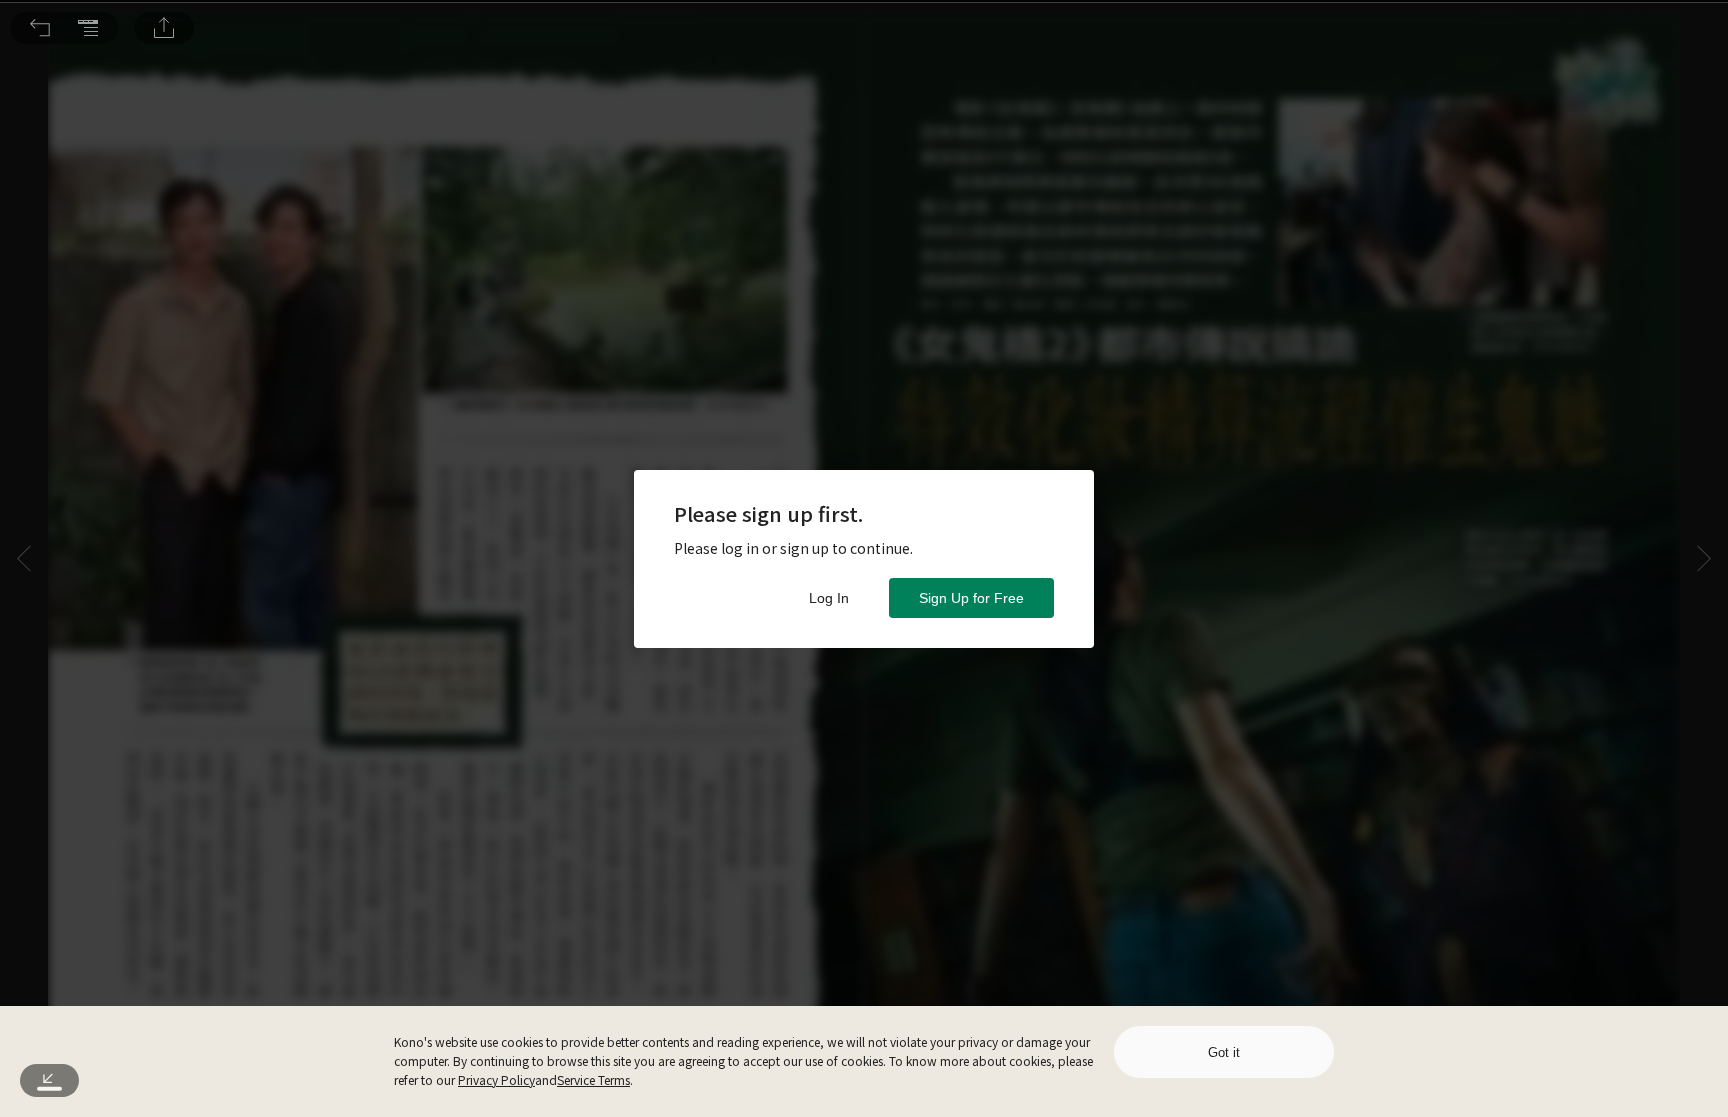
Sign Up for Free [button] (971, 598)
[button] (40, 28)
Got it (1224, 1052)
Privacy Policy (496, 1079)
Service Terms (593, 1079)
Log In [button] (829, 598)
